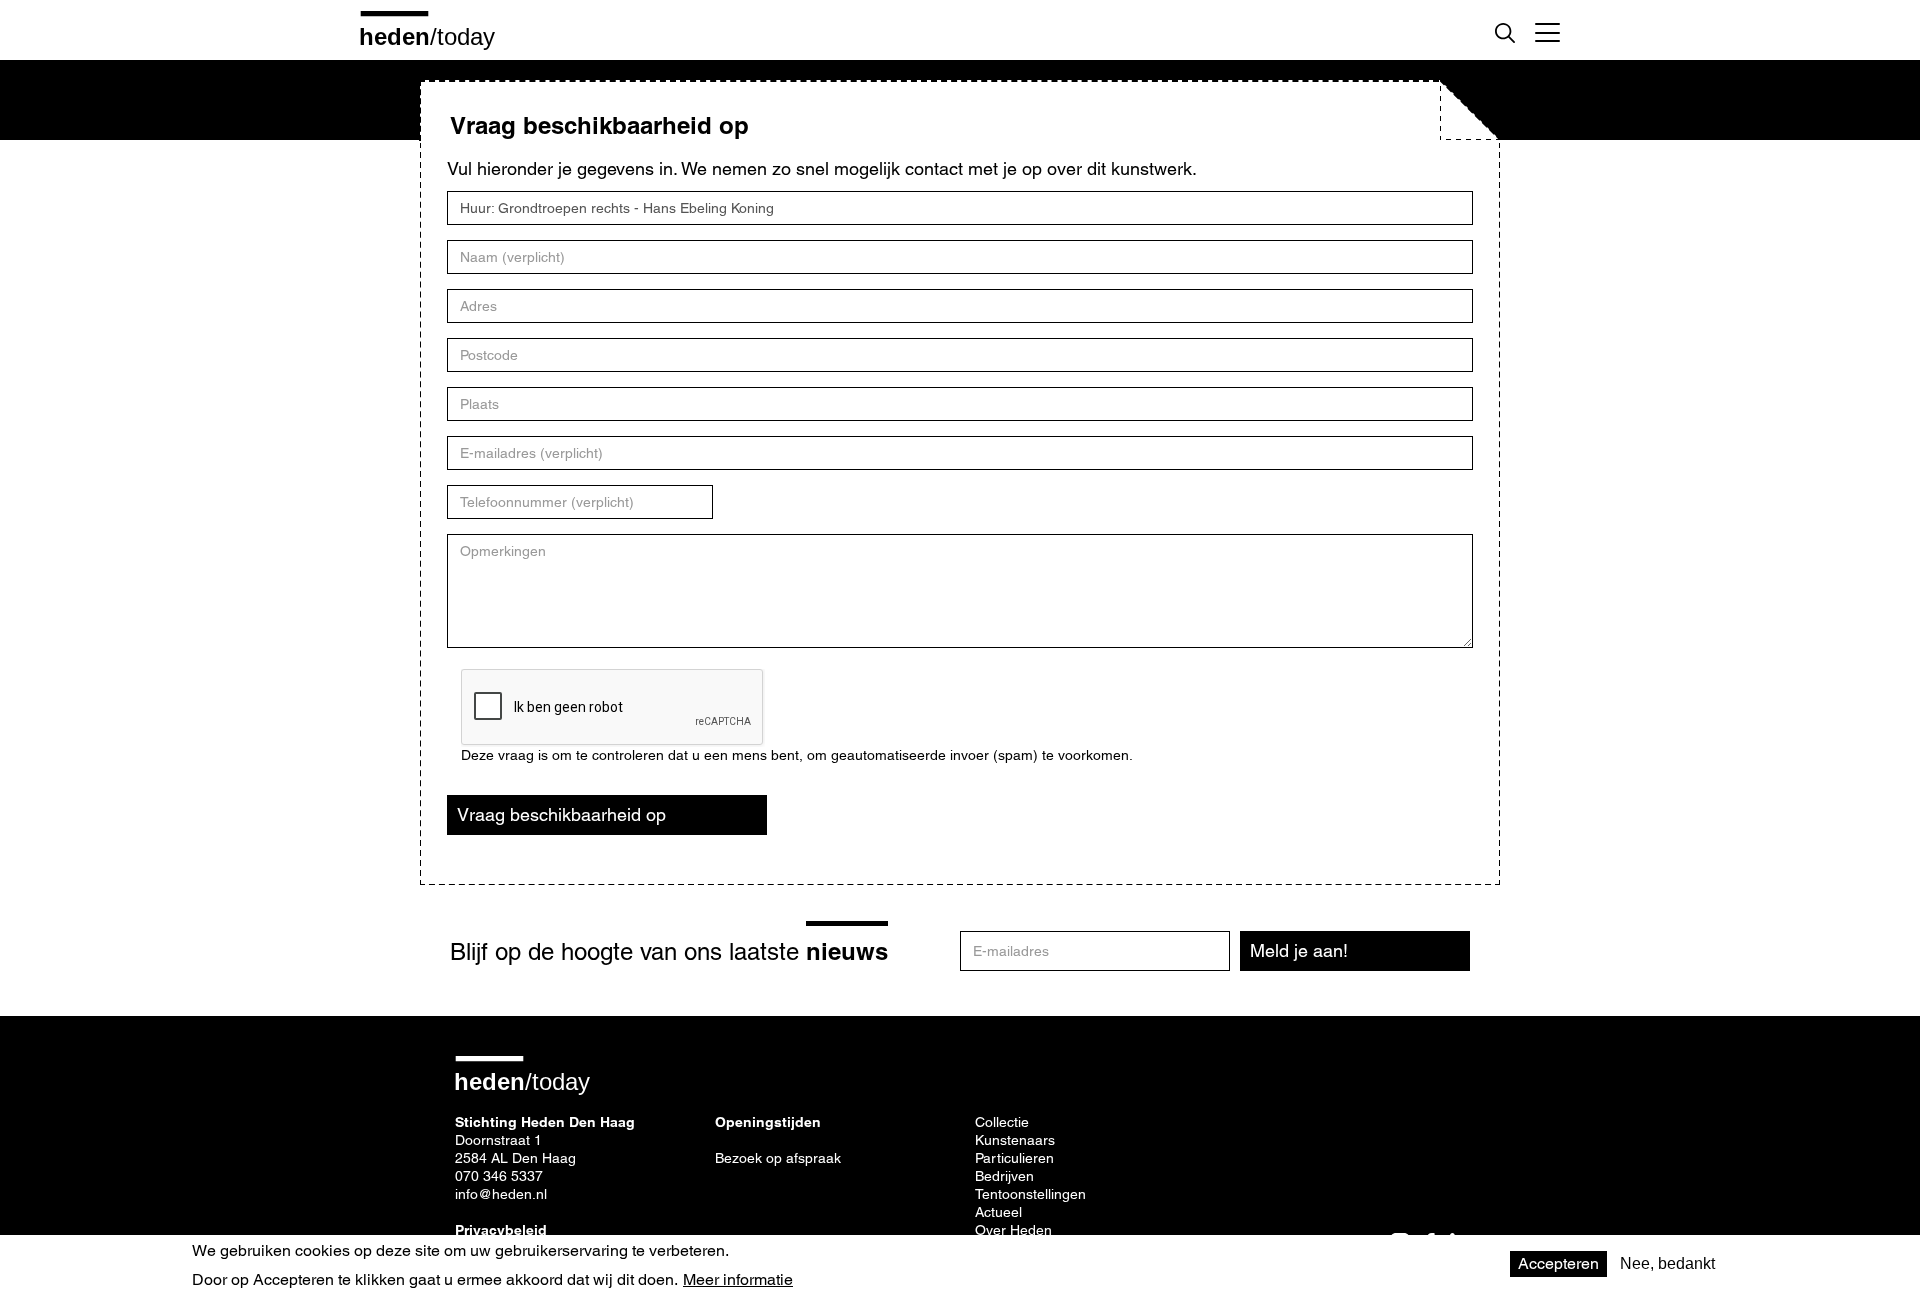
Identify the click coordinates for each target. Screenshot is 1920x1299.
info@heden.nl (501, 1194)
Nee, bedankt (1667, 1263)
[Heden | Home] (435, 36)
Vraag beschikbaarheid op (561, 814)
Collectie (1002, 1122)
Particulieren (1014, 1158)
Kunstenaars (1015, 1140)
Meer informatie (738, 1279)
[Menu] (1547, 30)
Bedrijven (1004, 1176)
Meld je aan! (1299, 950)
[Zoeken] (1505, 33)
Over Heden (1013, 1230)
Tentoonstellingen (1030, 1194)
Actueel (998, 1212)
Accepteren (1558, 1263)
